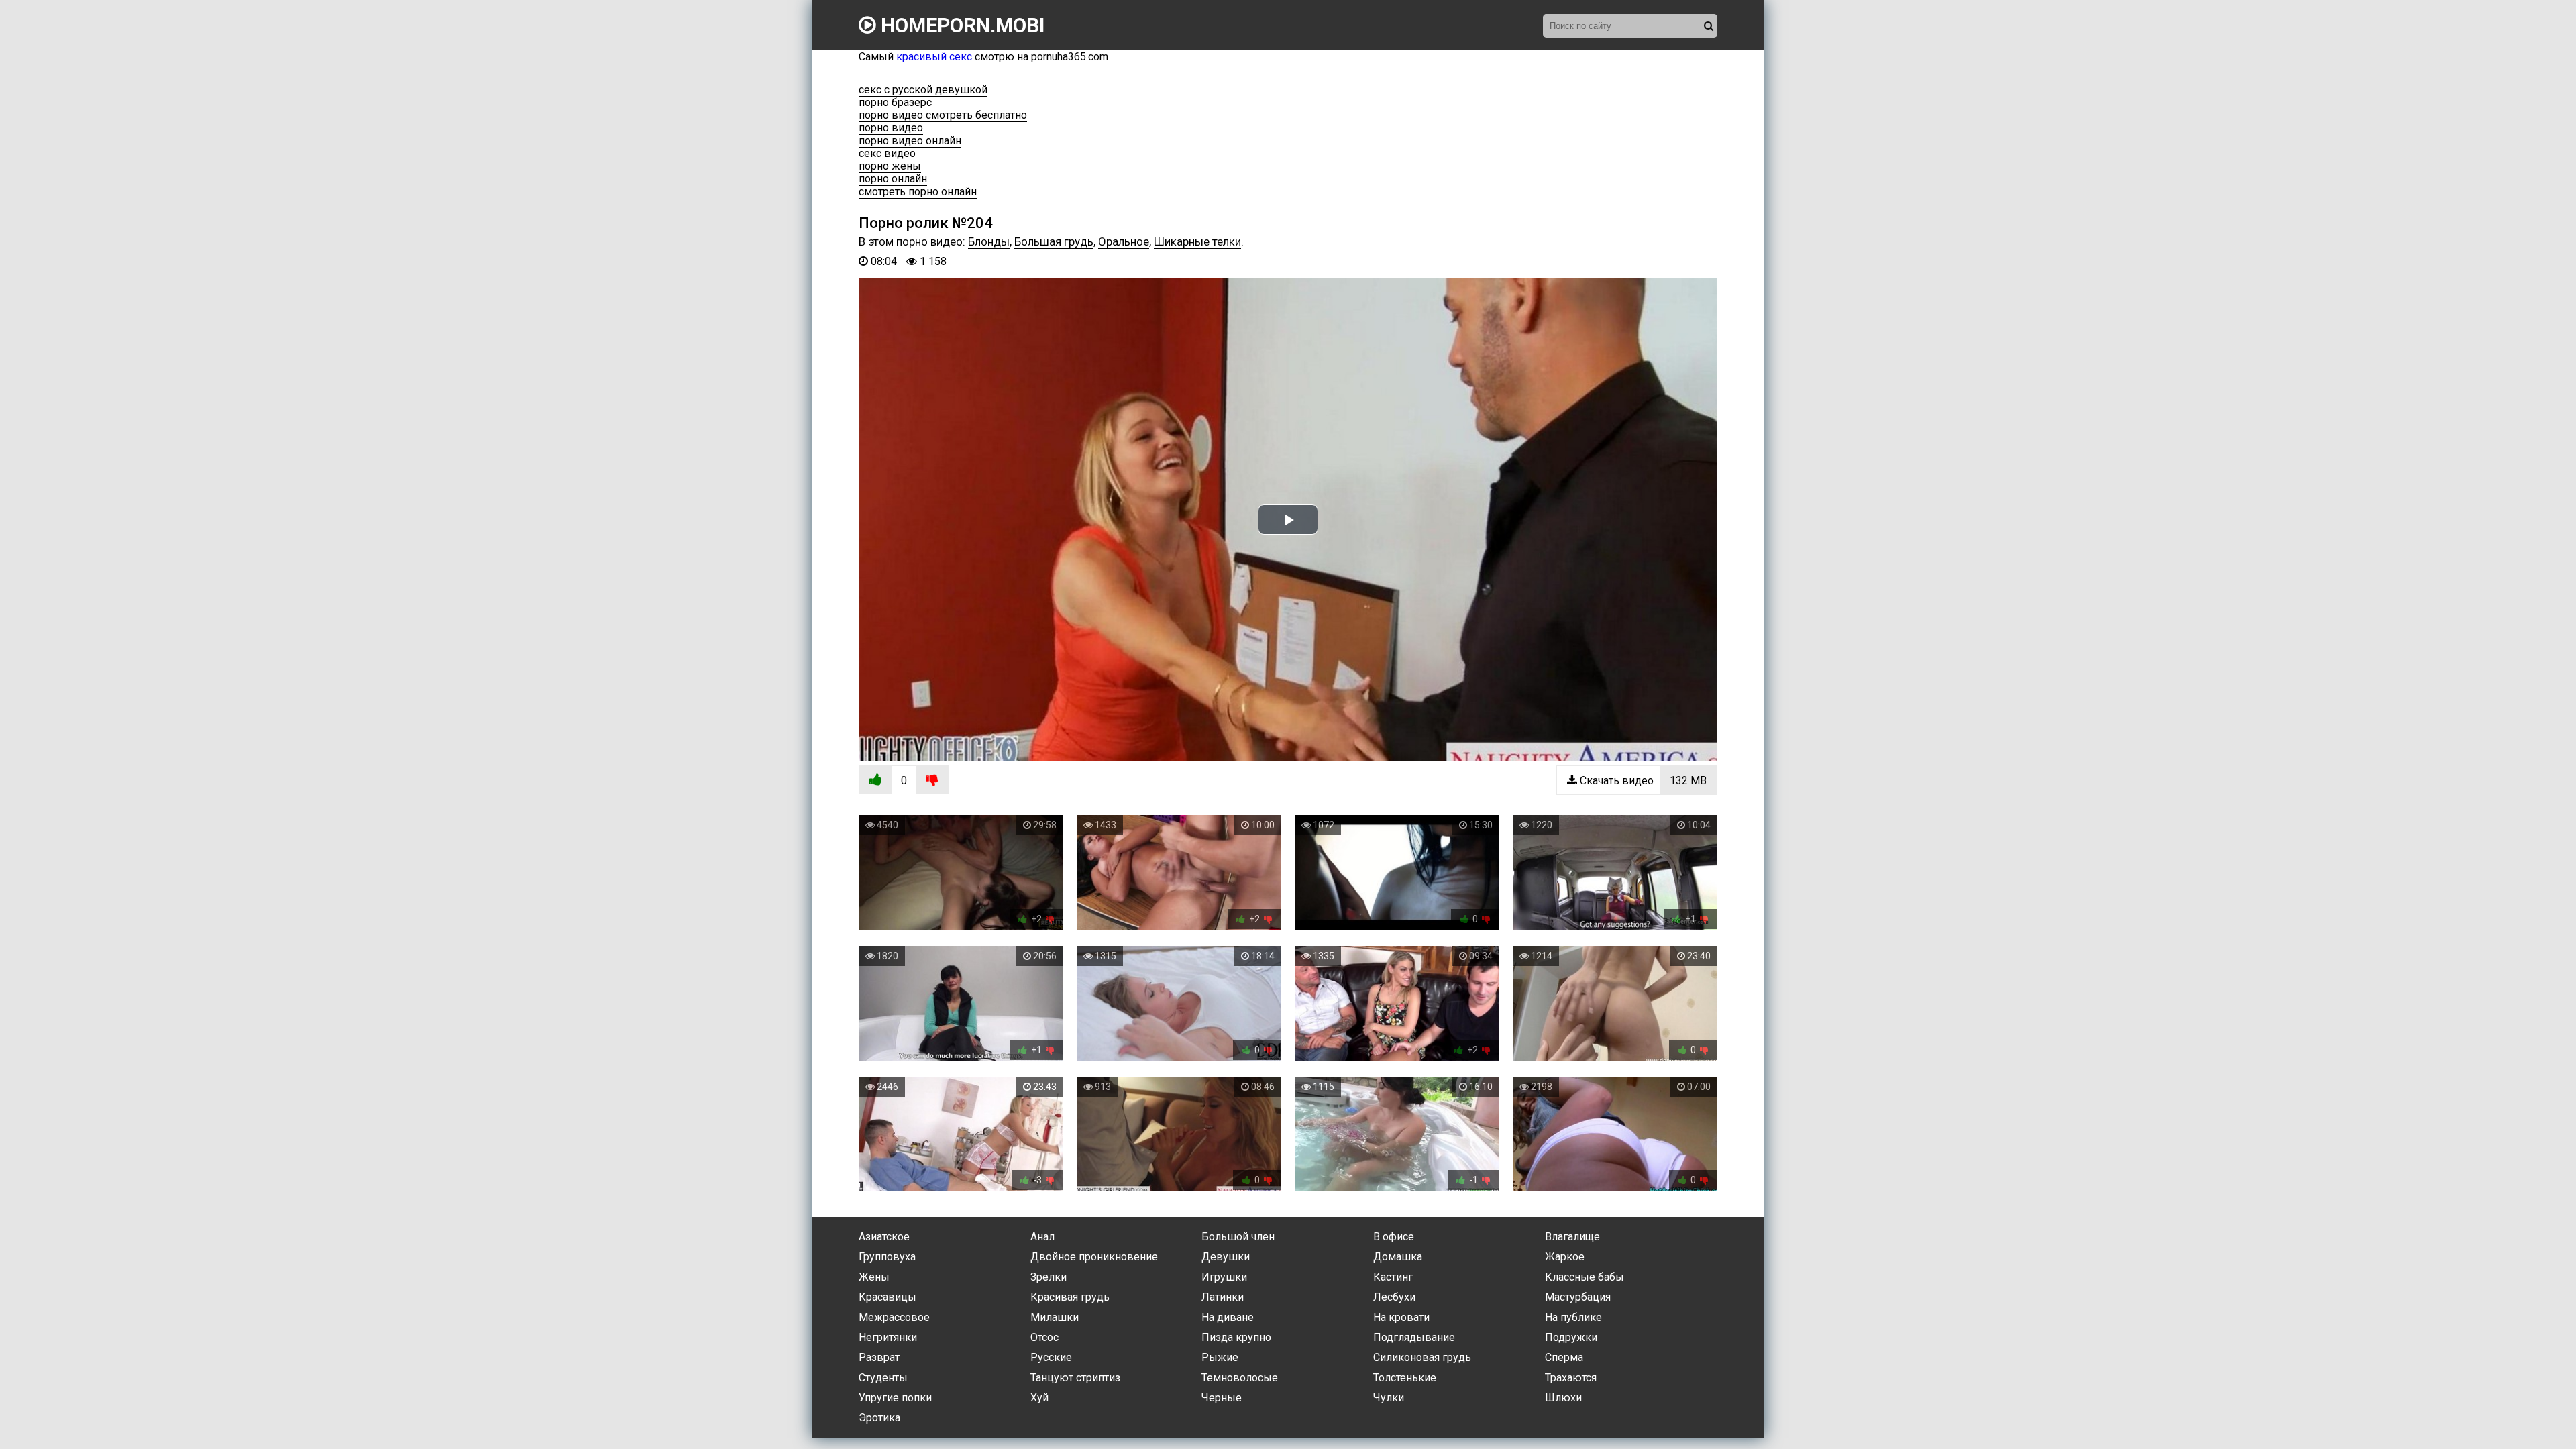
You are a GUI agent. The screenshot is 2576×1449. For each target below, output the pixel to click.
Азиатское (884, 1237)
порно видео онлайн (910, 141)
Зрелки (1049, 1277)
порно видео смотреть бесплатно (943, 115)
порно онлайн (893, 179)
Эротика (879, 1418)
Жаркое (1565, 1257)
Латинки (1223, 1297)
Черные (1222, 1398)
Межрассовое (894, 1317)
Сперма (1564, 1357)
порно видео (891, 128)
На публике (1573, 1317)
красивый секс (934, 57)
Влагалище (1572, 1237)
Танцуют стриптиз (1075, 1378)
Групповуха (887, 1257)
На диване (1228, 1317)
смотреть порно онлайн (918, 192)
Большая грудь (1054, 241)
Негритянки (888, 1337)
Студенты (883, 1378)
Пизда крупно (1236, 1337)
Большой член (1238, 1237)
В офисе (1394, 1237)
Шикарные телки (1197, 241)
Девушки (1226, 1257)
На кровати (1401, 1317)
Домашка (1398, 1257)
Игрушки (1224, 1277)
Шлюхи (1563, 1398)
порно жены (890, 166)
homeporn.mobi (960, 25)
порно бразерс (895, 102)
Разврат (879, 1357)
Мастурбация (1578, 1297)
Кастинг (1393, 1277)
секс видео (887, 153)
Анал (1042, 1237)
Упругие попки (895, 1398)
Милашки (1055, 1317)
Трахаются (1571, 1378)
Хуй (1039, 1398)
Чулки (1389, 1398)
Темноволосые (1240, 1378)
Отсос (1044, 1337)
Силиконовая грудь (1422, 1357)
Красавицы (888, 1297)
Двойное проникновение (1094, 1257)
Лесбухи (1394, 1297)
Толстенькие (1405, 1378)
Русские (1051, 1357)
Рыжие (1220, 1357)
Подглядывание (1414, 1337)
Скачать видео (1642, 781)
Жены (874, 1277)
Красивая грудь (1070, 1297)
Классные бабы (1585, 1277)
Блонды (989, 241)
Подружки (1571, 1337)
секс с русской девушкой (923, 90)
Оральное (1124, 241)
